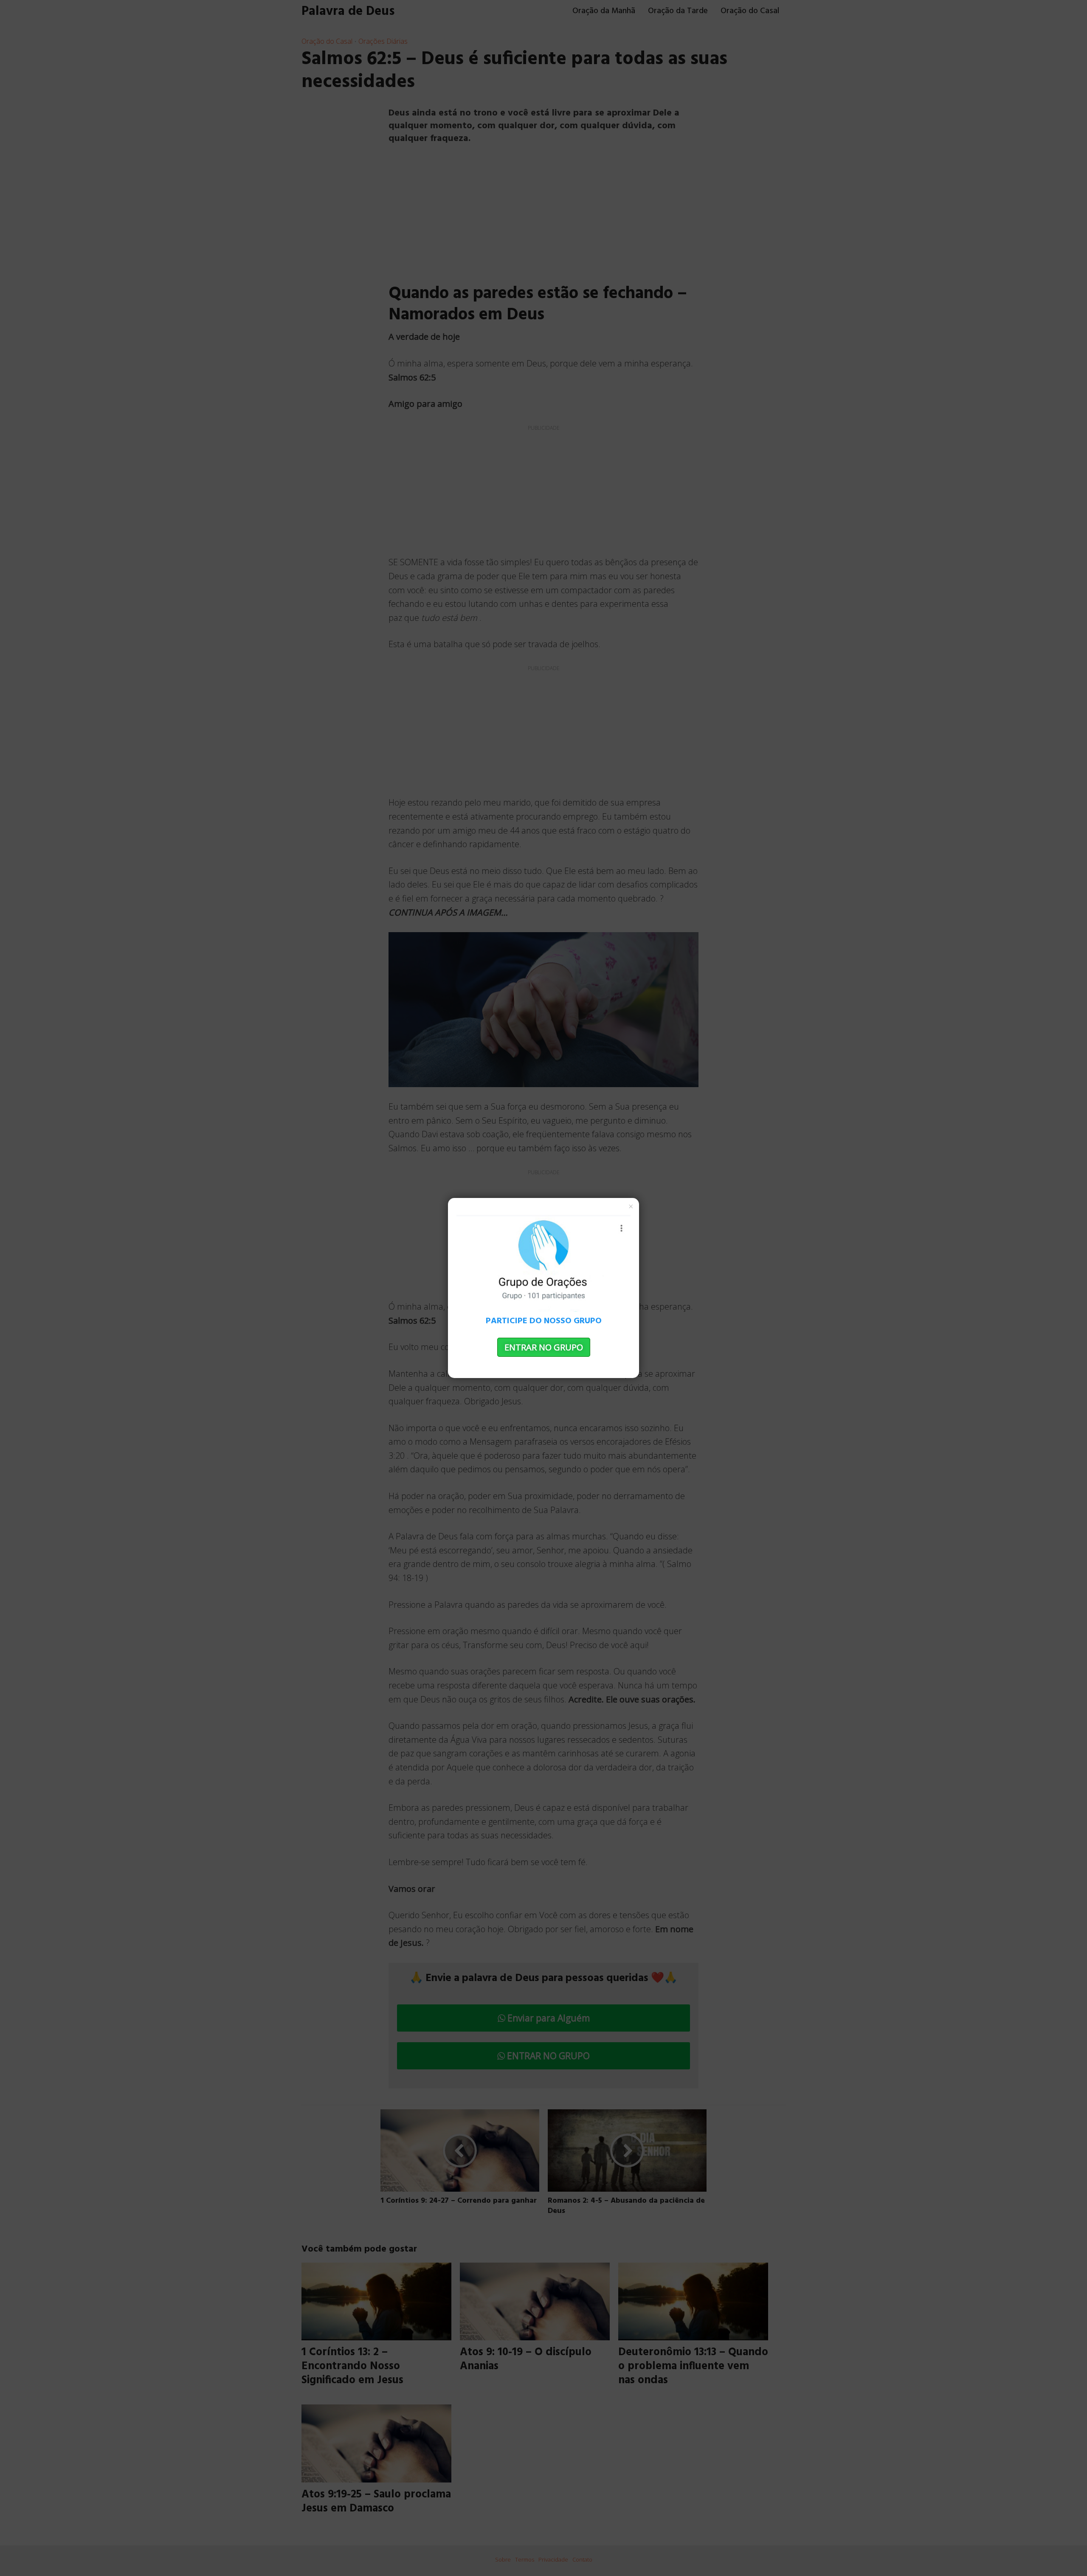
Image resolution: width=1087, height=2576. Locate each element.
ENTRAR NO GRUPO (544, 1347)
